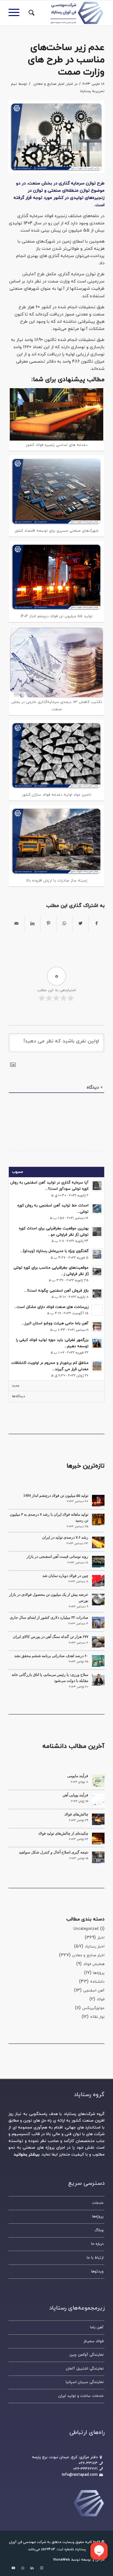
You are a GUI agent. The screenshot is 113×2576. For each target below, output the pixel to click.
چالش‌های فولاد (76, 1814)
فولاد (101, 1999)
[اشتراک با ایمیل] (16, 924)
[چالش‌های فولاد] (98, 1819)
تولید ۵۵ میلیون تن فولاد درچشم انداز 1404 (56, 1496)
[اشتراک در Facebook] (97, 924)
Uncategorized (86, 1929)
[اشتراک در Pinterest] (48, 924)
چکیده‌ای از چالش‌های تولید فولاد (63, 1833)
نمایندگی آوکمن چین (86, 2355)
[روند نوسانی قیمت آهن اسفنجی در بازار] (98, 1562)
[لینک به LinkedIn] (32, 2568)
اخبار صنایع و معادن (49, 84)
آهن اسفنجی (94, 1991)
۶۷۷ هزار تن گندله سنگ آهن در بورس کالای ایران (51, 1637)
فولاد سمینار (94, 2341)
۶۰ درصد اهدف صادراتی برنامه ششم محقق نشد (51, 1656)
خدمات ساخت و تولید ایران (81, 2396)
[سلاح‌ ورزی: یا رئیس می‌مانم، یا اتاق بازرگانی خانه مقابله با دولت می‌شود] (98, 1680)
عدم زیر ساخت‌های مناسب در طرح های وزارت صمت (66, 60)
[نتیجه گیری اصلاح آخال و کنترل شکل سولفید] (98, 1857)
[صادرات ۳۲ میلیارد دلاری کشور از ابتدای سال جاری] (98, 1623)
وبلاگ (99, 2230)
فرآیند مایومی (78, 1776)
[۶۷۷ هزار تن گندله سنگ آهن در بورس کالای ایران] (98, 1642)
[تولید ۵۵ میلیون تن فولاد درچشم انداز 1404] (98, 1501)
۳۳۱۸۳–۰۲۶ (88, 2463)
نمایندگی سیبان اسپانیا (85, 2382)
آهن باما (97, 2327)
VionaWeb (62, 2560)
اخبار (70, 84)
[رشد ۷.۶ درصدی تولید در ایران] (98, 1542)
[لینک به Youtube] (13, 2568)
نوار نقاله (97, 2017)
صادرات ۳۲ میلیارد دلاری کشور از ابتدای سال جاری (49, 1618)
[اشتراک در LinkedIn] (32, 924)
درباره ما (97, 2244)
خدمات (98, 2203)
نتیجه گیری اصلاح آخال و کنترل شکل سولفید (54, 1852)
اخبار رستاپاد (95, 1947)
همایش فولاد (94, 1964)
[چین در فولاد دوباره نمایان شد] (98, 1581)
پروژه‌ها (99, 1973)
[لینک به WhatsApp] (23, 2568)
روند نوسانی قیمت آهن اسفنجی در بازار (57, 1557)
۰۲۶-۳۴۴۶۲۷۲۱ (85, 2469)
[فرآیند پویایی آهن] (98, 1800)
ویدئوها (97, 2271)
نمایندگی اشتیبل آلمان (85, 2369)
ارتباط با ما (95, 2258)
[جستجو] (31, 13)
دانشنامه (97, 1982)
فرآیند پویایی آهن (75, 1795)
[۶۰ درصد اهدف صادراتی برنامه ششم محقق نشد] (98, 1661)
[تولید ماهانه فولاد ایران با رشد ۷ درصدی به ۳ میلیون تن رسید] (98, 1519)
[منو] (16, 13)
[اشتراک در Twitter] (80, 924)
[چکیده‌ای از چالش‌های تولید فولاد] (98, 1838)
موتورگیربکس (93, 2008)
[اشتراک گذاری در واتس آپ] (64, 924)
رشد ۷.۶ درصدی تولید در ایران (65, 1537)
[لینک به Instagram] (41, 2568)
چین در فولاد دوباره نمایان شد (65, 1576)
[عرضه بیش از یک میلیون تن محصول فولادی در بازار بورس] (98, 1600)
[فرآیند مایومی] (98, 1781)
